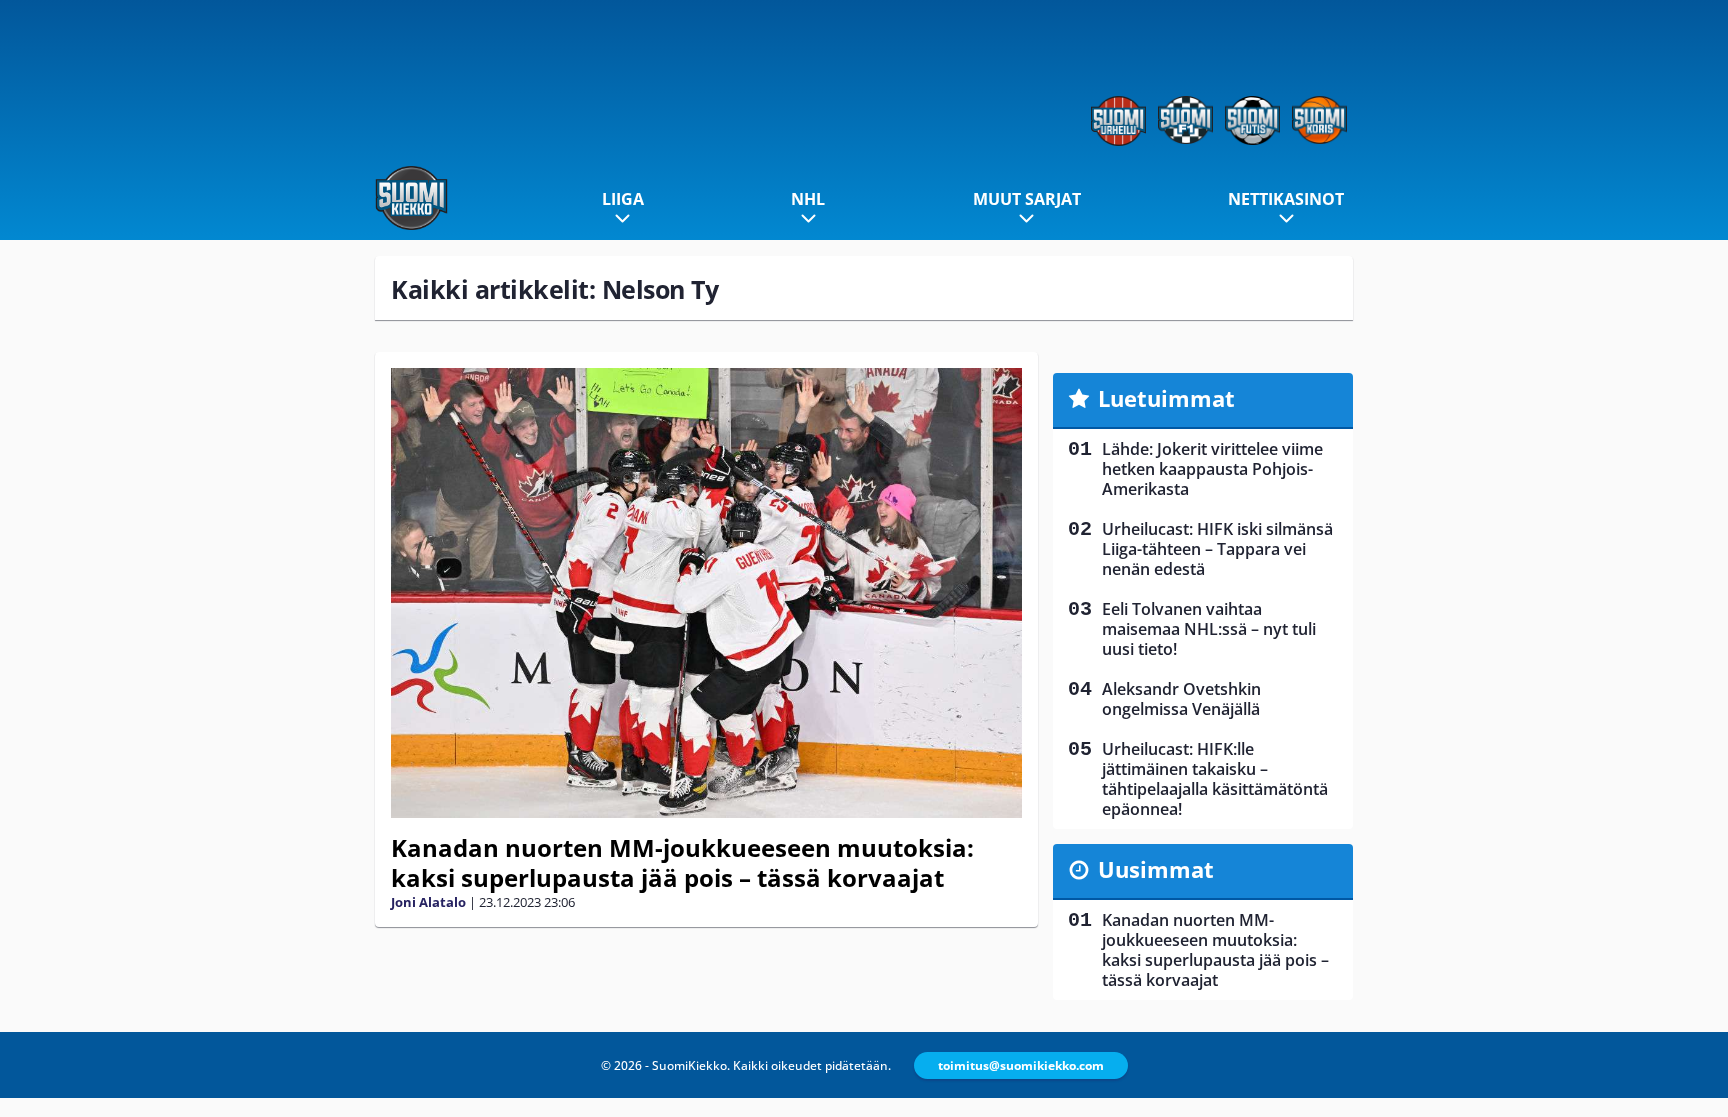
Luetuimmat (1166, 398)
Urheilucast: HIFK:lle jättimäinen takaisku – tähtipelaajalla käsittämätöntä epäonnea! (1215, 779)
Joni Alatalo (428, 902)
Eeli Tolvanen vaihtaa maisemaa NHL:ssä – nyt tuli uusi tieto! (1209, 629)
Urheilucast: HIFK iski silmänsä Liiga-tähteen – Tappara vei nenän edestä (1217, 549)
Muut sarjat (1027, 199)
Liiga (623, 199)
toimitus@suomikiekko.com (1021, 1065)
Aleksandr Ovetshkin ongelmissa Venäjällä (1181, 699)
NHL (808, 199)
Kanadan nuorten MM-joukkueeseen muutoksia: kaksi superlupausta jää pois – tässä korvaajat (682, 862)
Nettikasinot (1286, 199)
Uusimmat (1156, 869)
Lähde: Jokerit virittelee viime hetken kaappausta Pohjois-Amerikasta (1212, 469)
